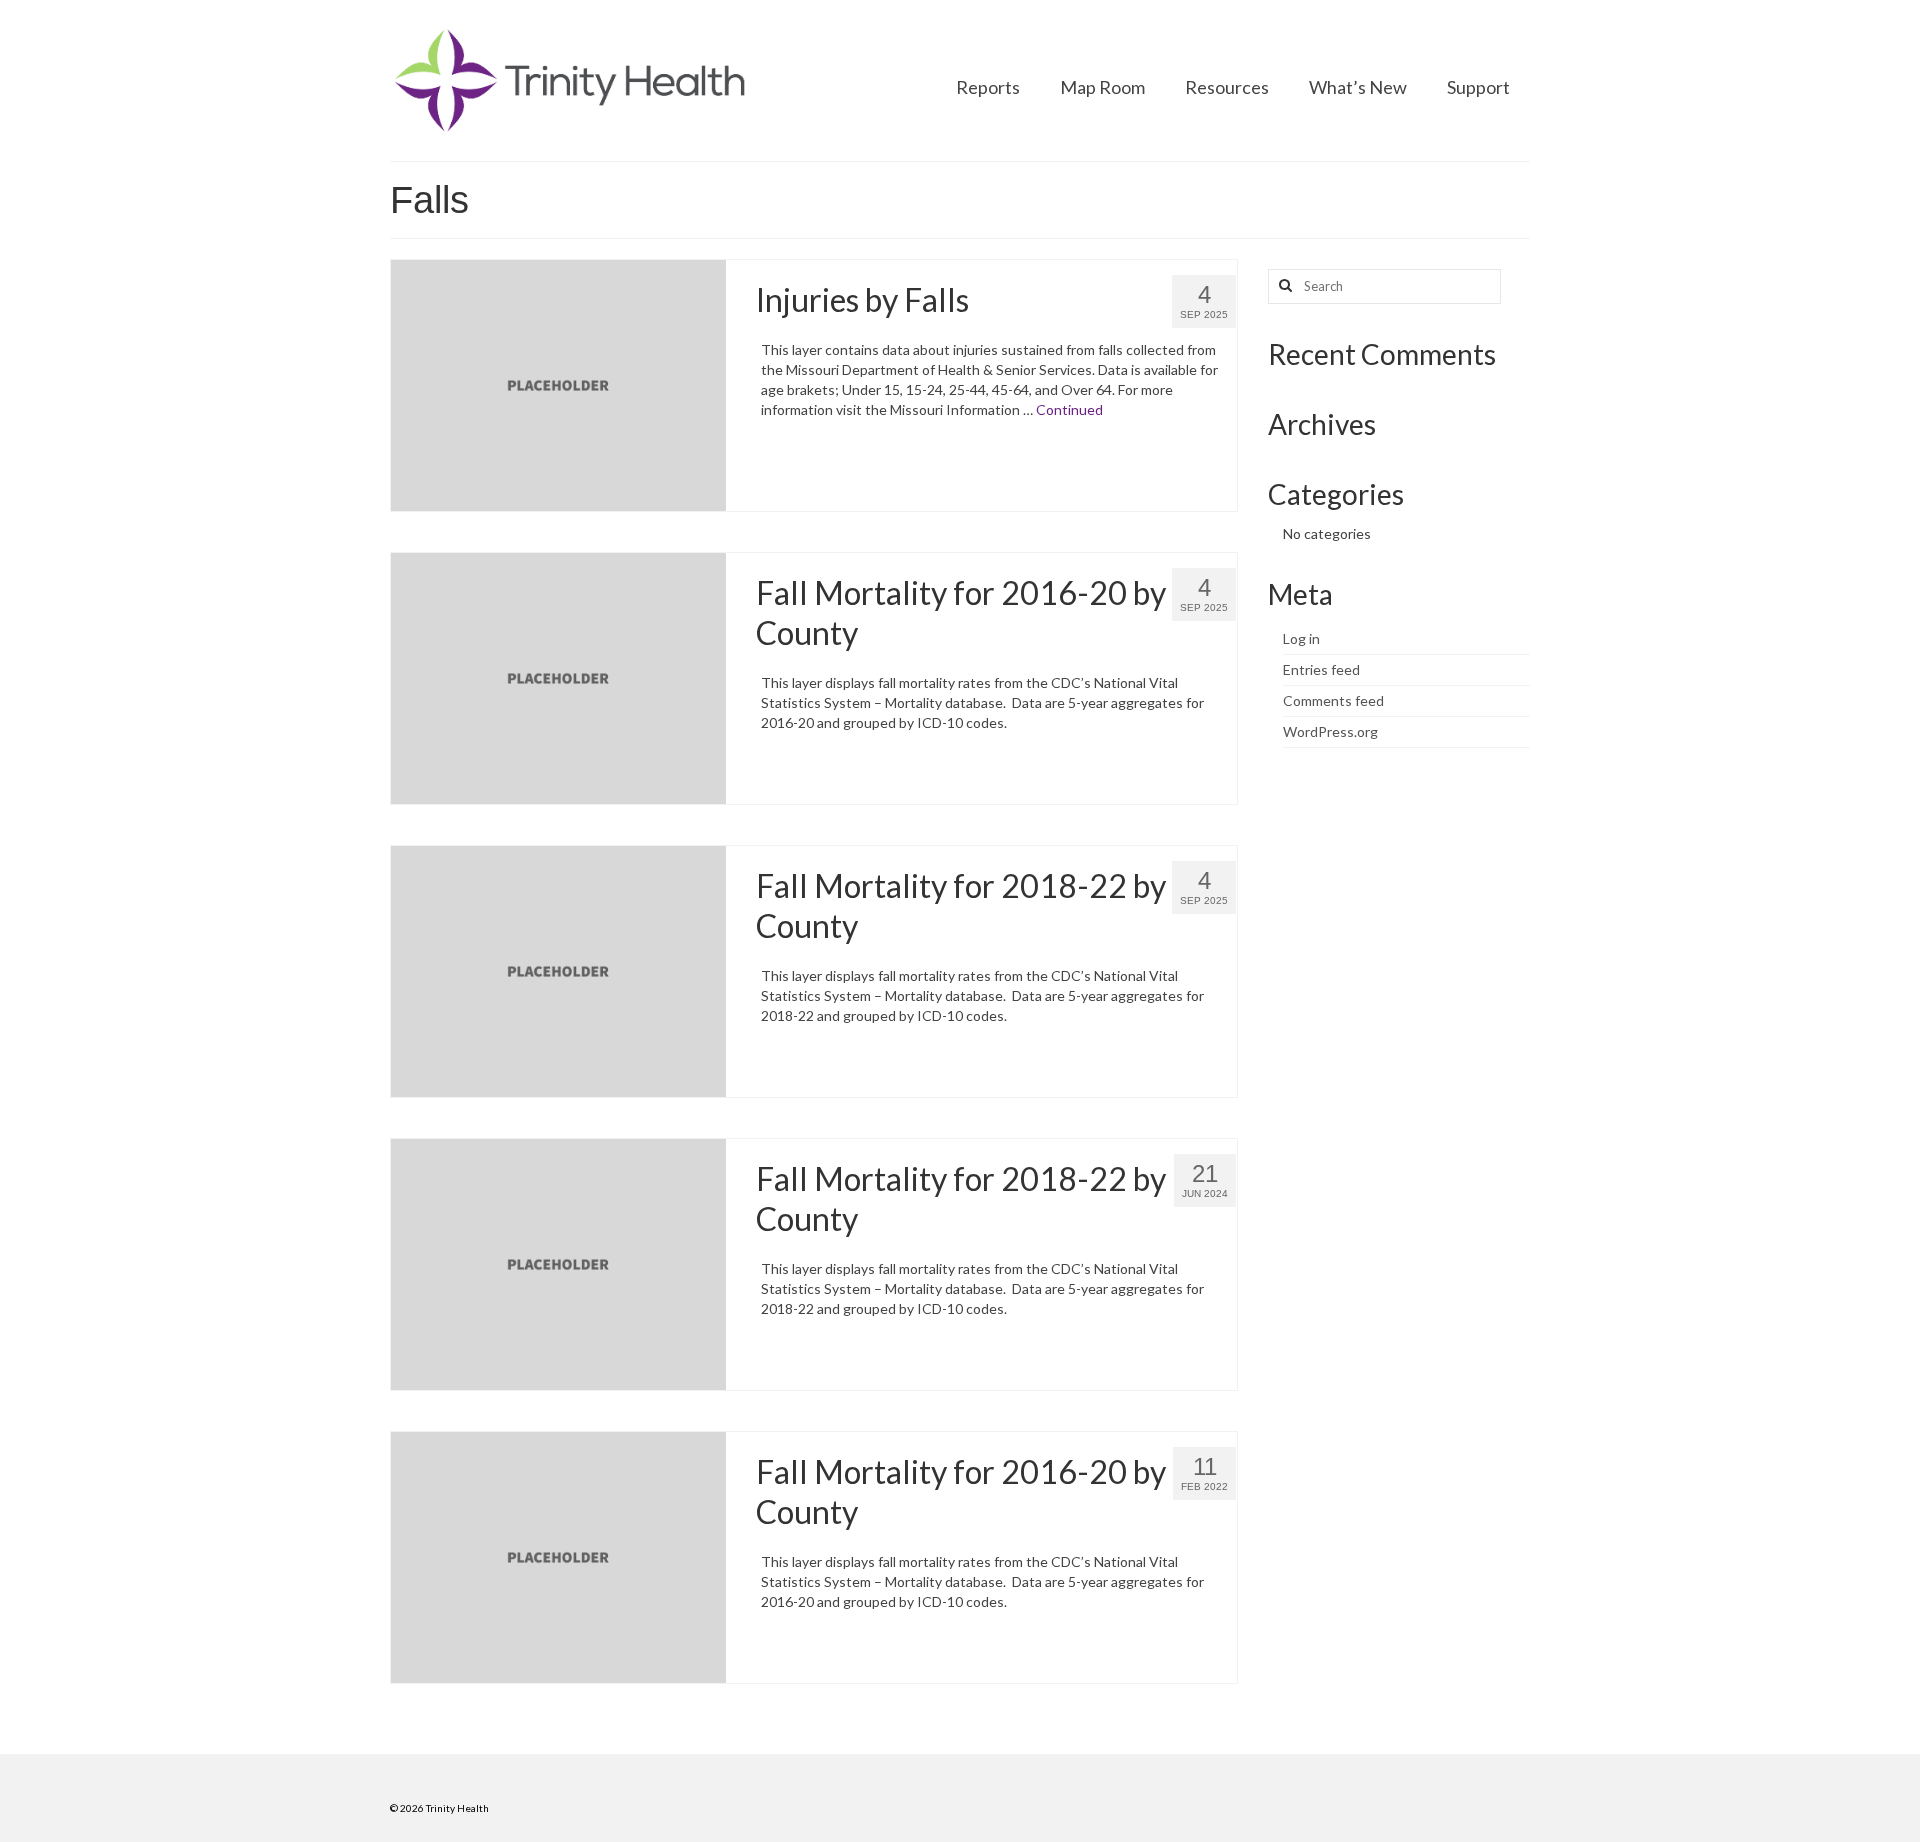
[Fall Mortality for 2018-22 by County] (558, 969)
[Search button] (1283, 286)
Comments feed (1333, 700)
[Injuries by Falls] (558, 383)
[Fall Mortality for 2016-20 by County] (558, 676)
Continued (1069, 409)
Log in (1301, 638)
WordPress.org (1330, 731)
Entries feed (1321, 669)
